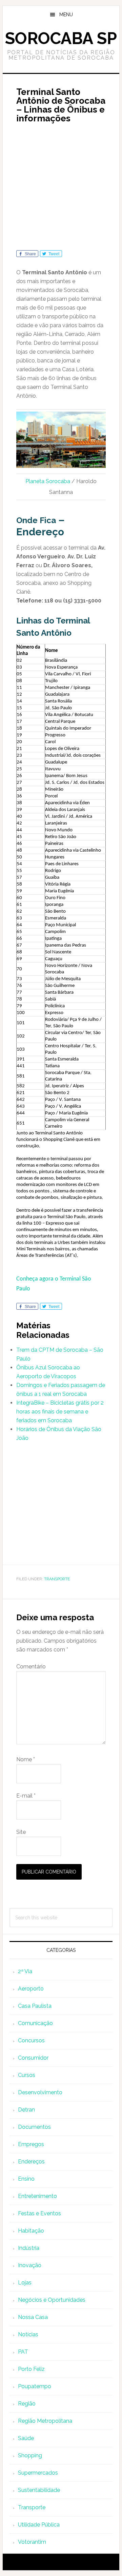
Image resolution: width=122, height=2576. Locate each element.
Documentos (34, 2127)
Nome (26, 1759)
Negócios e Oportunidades (52, 2300)
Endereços (31, 2162)
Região (27, 2404)
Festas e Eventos (39, 2213)
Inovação (30, 2265)
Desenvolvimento (40, 2092)
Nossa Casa (33, 2317)
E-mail (26, 1796)
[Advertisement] (61, 189)
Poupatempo (35, 2386)
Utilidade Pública (39, 2525)
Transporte (57, 1579)
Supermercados (38, 2473)
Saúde (26, 2438)
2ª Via (25, 1971)
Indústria (29, 2248)
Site (21, 1832)
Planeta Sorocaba (48, 481)
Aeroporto (31, 1989)
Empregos (31, 2144)
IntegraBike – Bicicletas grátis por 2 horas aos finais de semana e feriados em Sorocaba (60, 1412)
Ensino (26, 2179)
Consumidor (33, 2058)
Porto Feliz (31, 2369)
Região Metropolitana (45, 2421)
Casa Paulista (35, 2006)
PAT (23, 2352)
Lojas (25, 2283)
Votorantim (32, 2542)
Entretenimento (37, 2196)
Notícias (28, 2334)
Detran (26, 2110)
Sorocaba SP (61, 38)
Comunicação (35, 2023)
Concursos (31, 2040)
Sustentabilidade (39, 2490)
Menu (66, 15)
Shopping (30, 2455)
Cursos (27, 2075)
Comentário (31, 1667)
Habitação (31, 2231)
